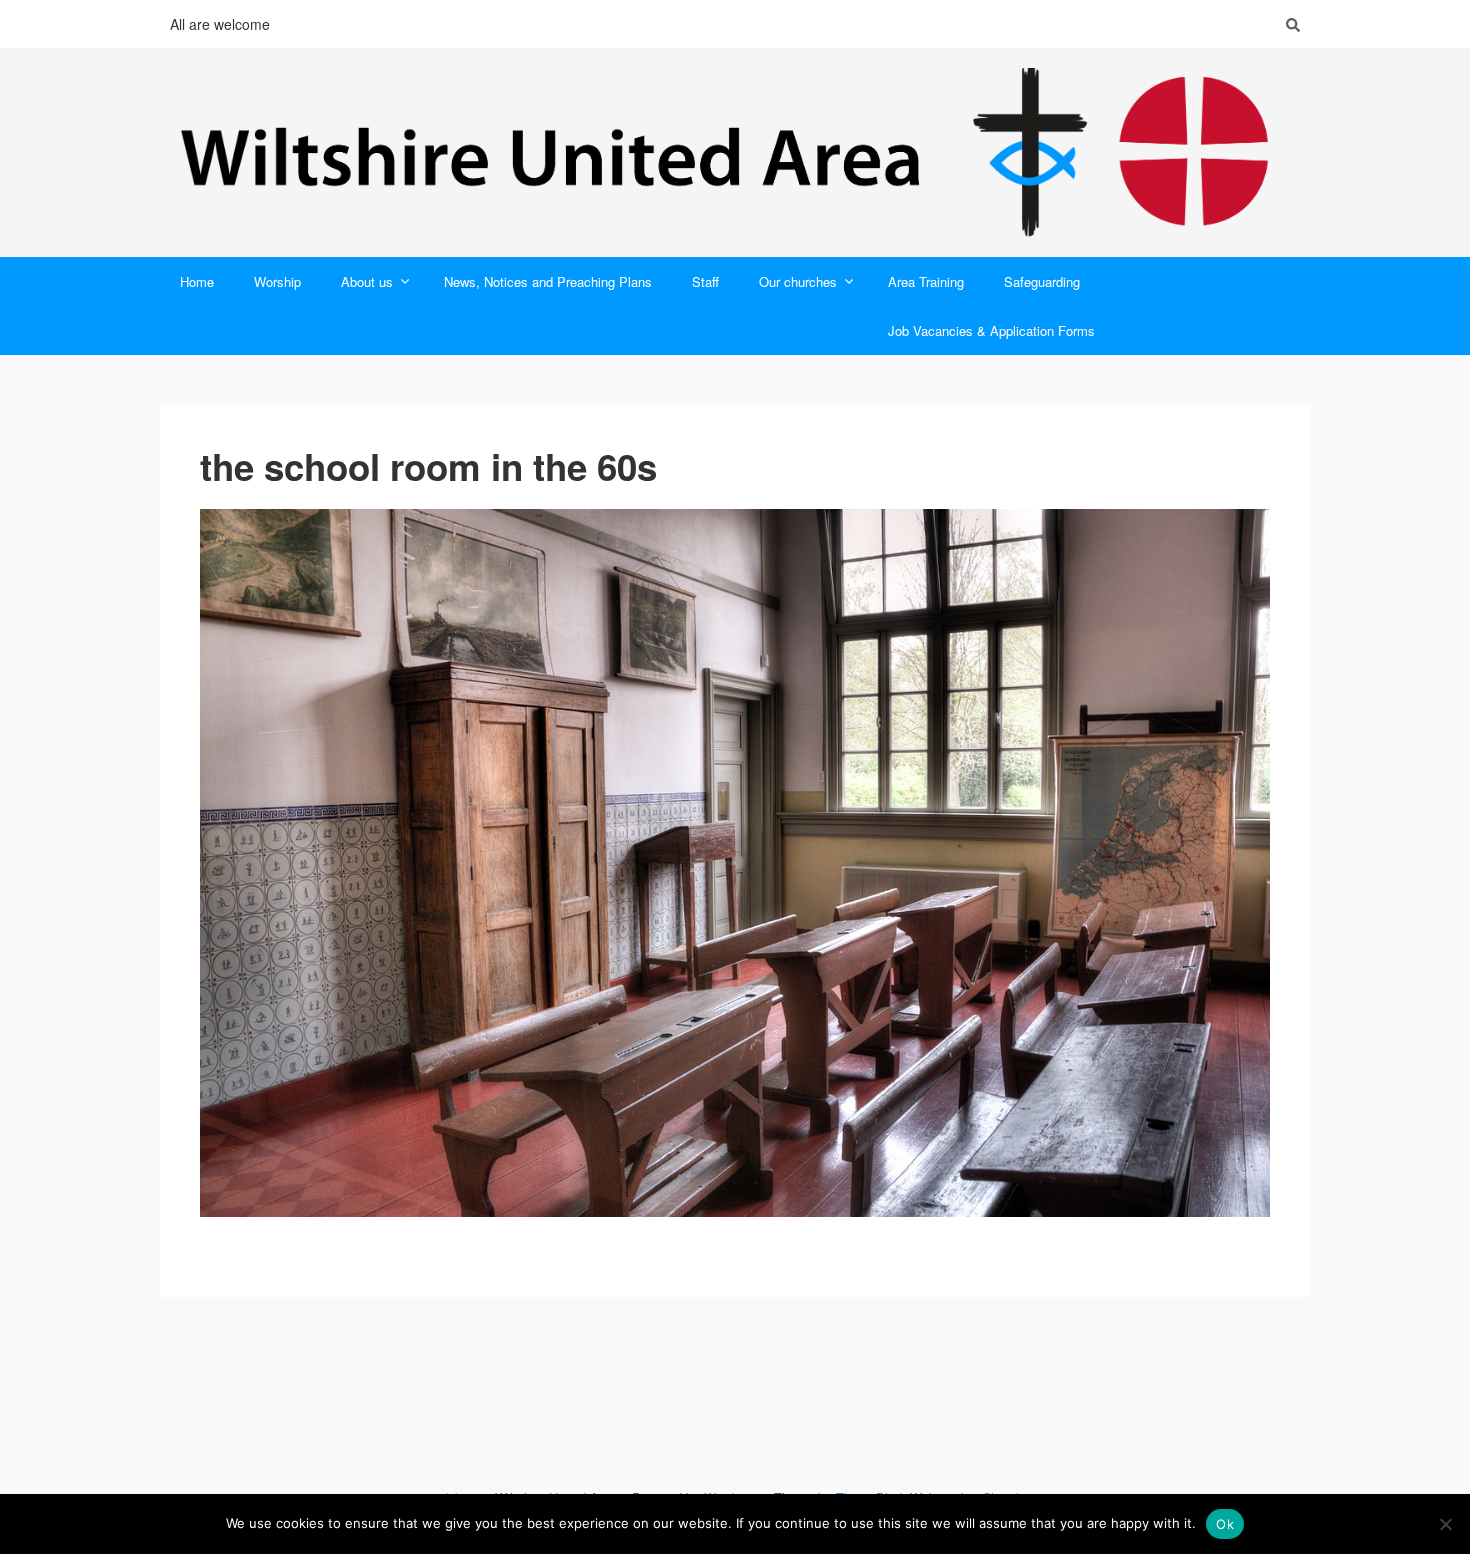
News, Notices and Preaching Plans (548, 281)
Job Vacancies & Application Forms (991, 330)
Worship (277, 281)
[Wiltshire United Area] (735, 152)
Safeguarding (1042, 281)
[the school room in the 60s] (735, 863)
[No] (1445, 1524)
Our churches (798, 281)
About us (367, 281)
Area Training (926, 281)
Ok (1225, 1524)
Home (197, 281)
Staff (705, 281)
